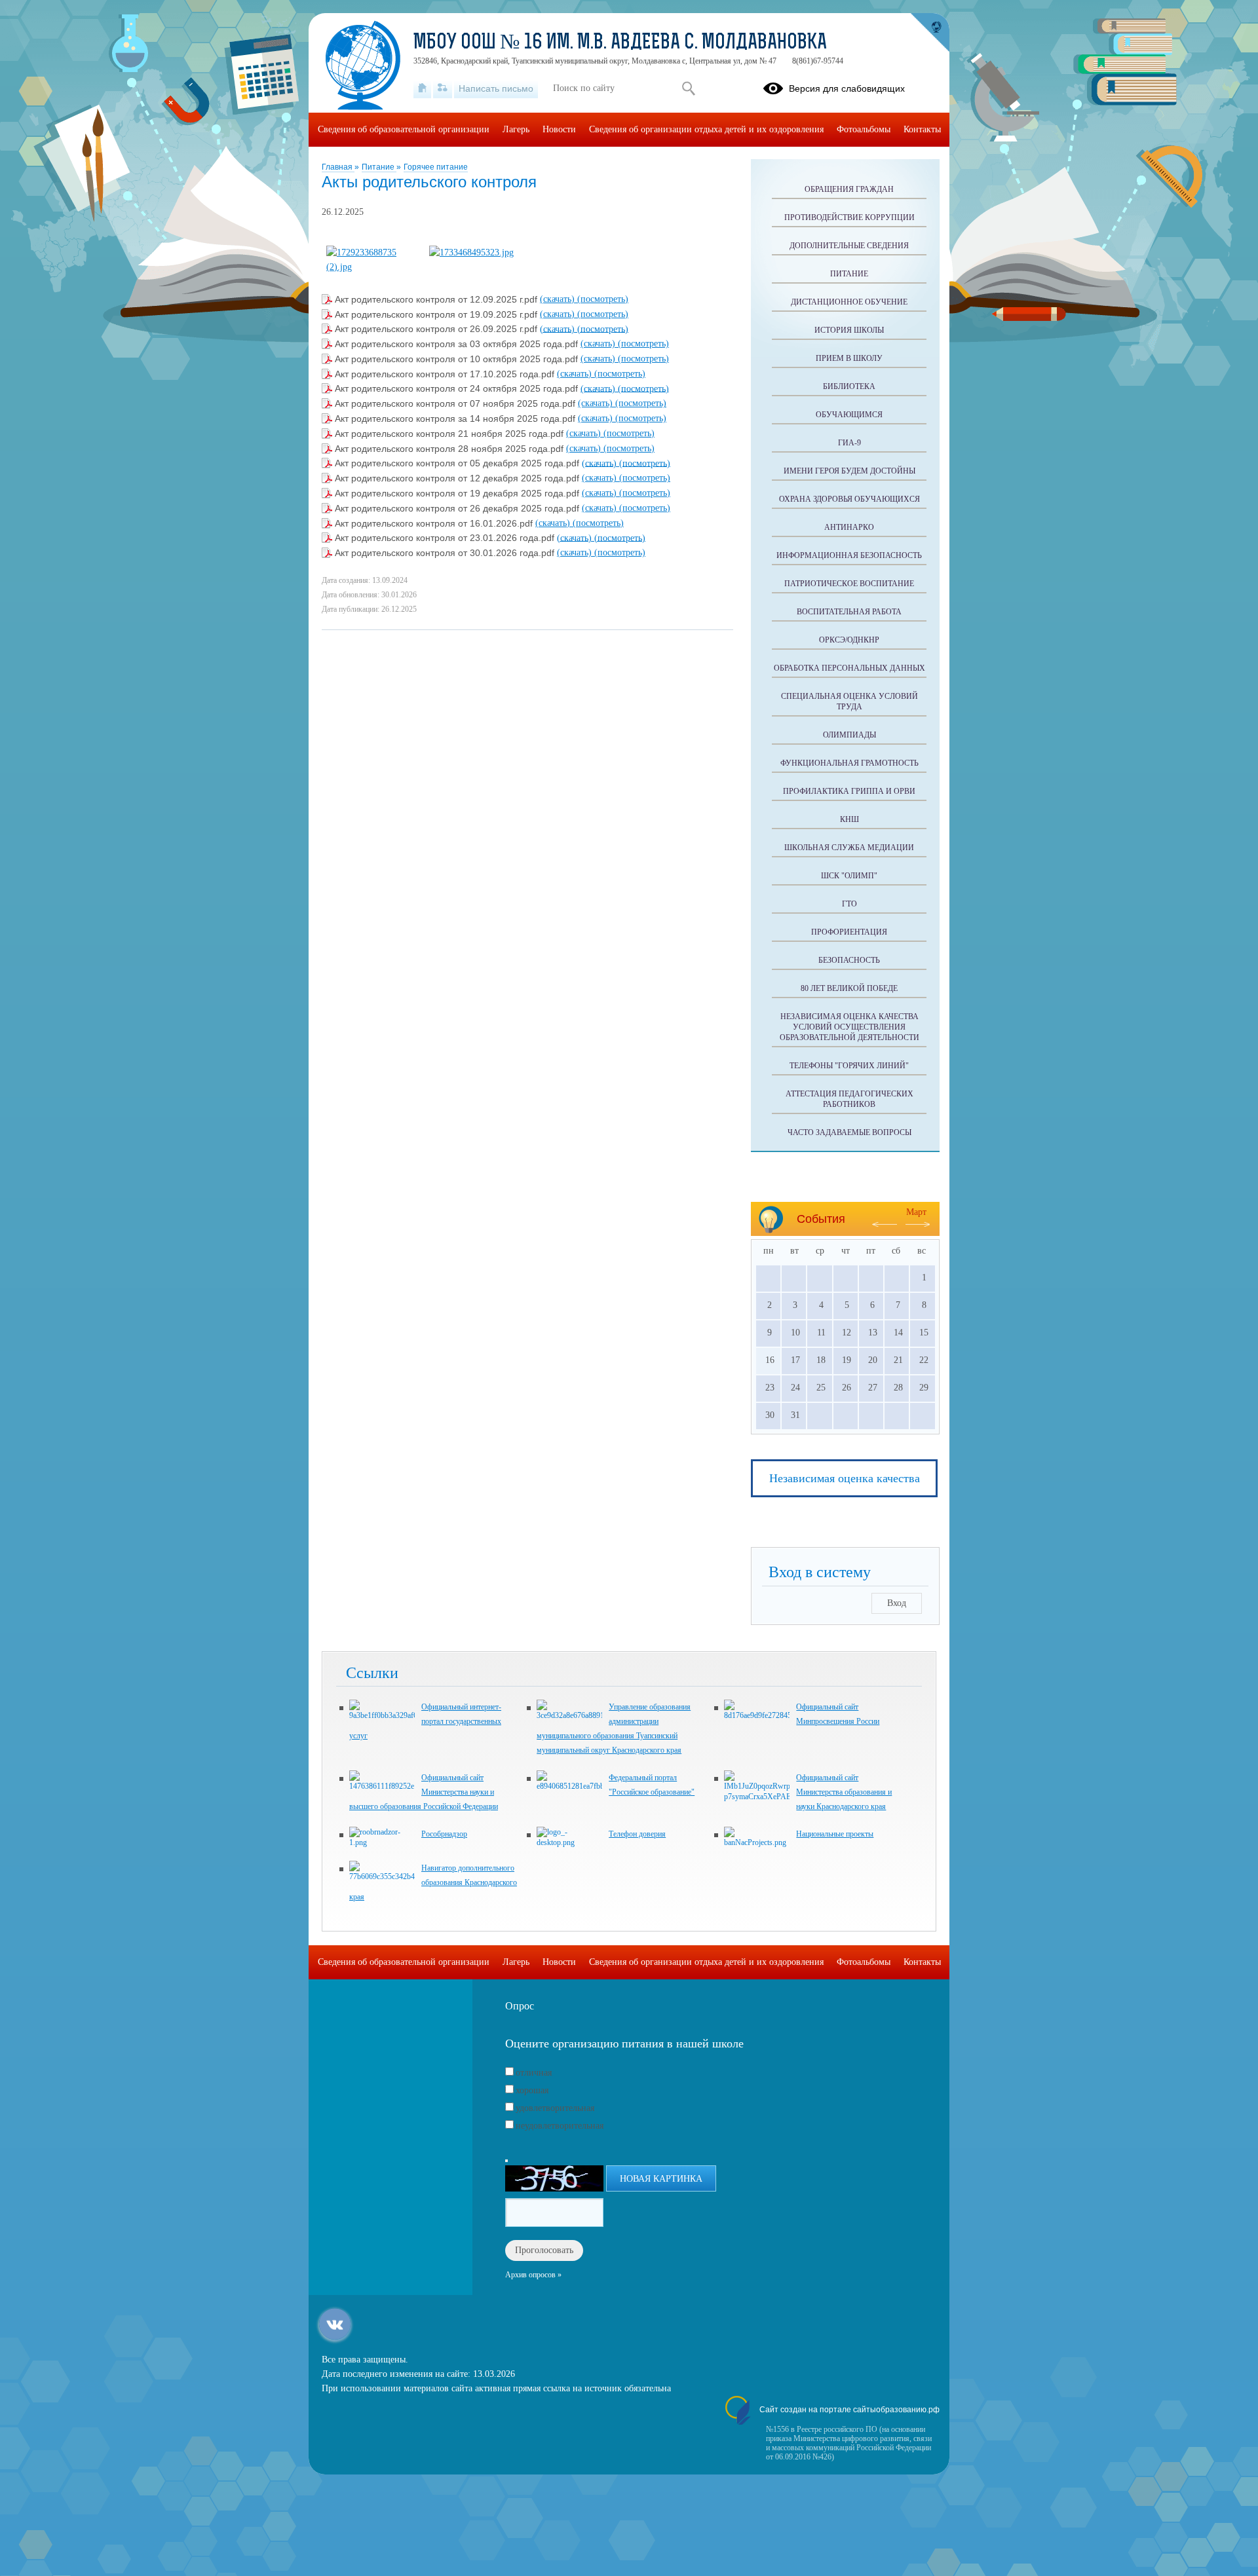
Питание (379, 167)
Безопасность (849, 960)
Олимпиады (849, 735)
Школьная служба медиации (849, 848)
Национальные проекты (835, 1834)
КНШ (849, 819)
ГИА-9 (849, 443)
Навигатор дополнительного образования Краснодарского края (433, 1882)
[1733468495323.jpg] (471, 252)
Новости (559, 129)
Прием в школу (849, 358)
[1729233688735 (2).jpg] (372, 267)
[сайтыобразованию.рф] (930, 33)
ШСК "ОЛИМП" (849, 876)
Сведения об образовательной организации (404, 129)
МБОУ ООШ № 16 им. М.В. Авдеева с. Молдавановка (620, 43)
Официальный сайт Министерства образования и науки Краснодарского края (844, 1792)
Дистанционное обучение (849, 302)
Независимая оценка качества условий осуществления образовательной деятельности (849, 1027)
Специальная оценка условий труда (849, 701)
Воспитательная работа (849, 612)
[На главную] (422, 88)
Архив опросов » (533, 2275)
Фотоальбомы (864, 129)
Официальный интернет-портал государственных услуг (425, 1721)
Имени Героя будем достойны (849, 471)
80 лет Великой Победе (849, 988)
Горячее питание (436, 167)
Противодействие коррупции (849, 217)
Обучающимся (849, 415)
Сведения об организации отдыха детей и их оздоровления (706, 129)
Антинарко (849, 527)
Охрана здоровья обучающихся (849, 499)
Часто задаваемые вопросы (849, 1132)
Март (916, 1212)
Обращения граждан (849, 189)
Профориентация (849, 932)
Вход (897, 1603)
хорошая (532, 2090)
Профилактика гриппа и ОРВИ (849, 791)
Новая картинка (661, 2179)
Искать (688, 88)
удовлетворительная (555, 2108)
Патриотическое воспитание (849, 584)
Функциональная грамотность (849, 763)
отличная (534, 2073)
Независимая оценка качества (845, 1478)
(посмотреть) (603, 299)
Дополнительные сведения (849, 246)
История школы (849, 330)
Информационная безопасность (849, 555)
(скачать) (559, 299)
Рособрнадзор (444, 1834)
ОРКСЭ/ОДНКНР (849, 640)
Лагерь (516, 129)
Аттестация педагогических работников (849, 1099)
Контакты (922, 129)
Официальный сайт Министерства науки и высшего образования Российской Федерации (424, 1792)
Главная (338, 167)
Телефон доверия (637, 1834)
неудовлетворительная (560, 2126)
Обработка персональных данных (849, 668)
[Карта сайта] (443, 88)
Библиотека (849, 386)
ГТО (849, 904)
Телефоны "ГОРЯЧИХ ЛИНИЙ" (849, 1066)
